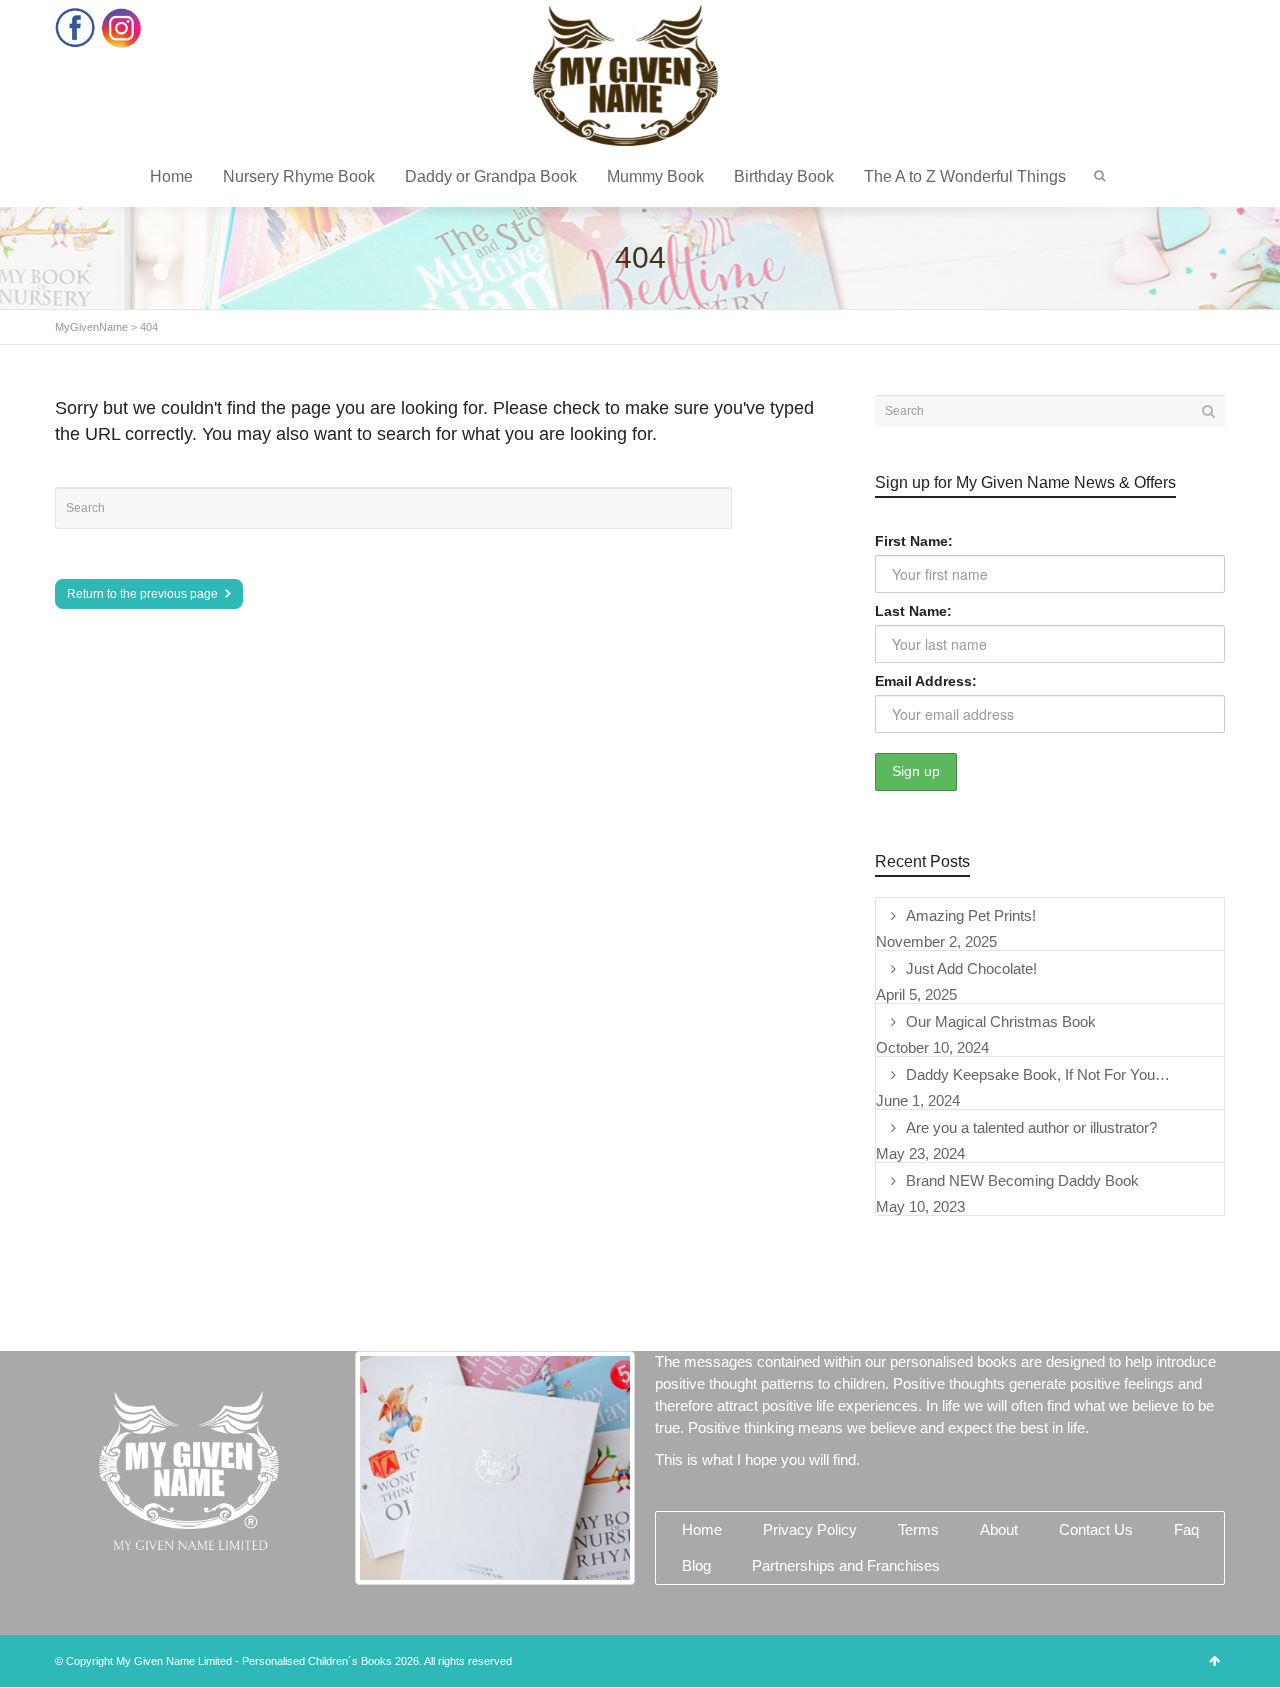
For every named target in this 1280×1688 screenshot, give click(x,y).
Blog (696, 1565)
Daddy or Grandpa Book (491, 176)
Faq (1186, 1529)
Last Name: (913, 611)
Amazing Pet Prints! (971, 915)
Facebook (75, 27)
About (999, 1529)
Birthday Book (784, 176)
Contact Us (1096, 1529)
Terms (918, 1529)
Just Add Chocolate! (971, 968)
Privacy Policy (810, 1529)
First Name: (914, 541)
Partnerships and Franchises (846, 1565)
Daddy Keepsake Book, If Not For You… (1038, 1074)
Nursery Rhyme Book (299, 176)
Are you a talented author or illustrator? (1031, 1127)
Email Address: (926, 681)
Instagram (121, 27)
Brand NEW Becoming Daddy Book (1022, 1180)
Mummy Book (655, 176)
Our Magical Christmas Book (1001, 1021)
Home (171, 176)
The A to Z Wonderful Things (965, 176)
